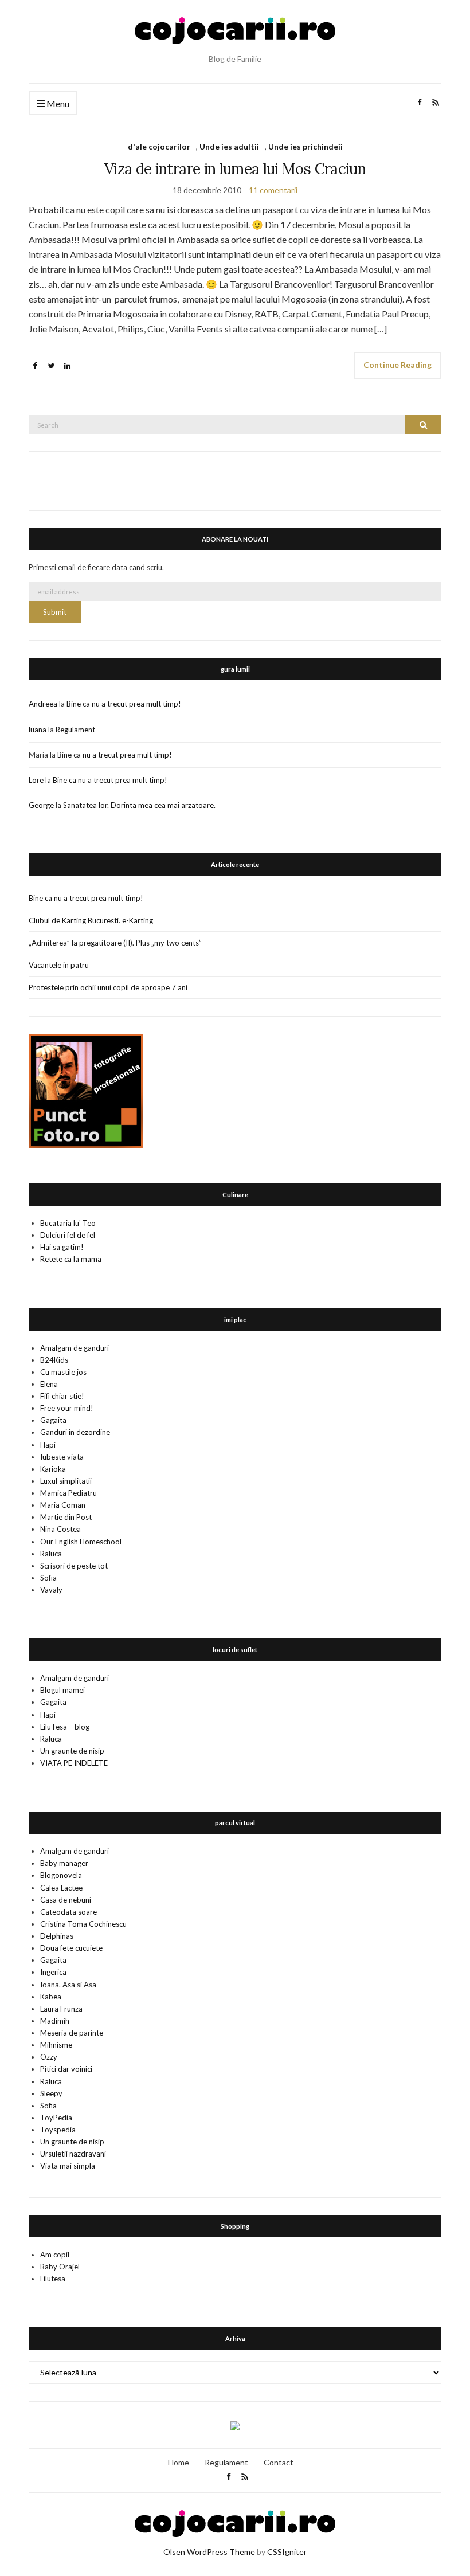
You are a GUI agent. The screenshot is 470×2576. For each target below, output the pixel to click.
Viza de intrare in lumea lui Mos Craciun (235, 169)
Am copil (55, 2255)
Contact (279, 2462)
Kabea (51, 1997)
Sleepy (51, 2093)
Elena (49, 1384)
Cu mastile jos (63, 1372)
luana (38, 730)
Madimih (55, 2021)
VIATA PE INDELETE (74, 1763)
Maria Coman (63, 1505)
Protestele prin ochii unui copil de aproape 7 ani (108, 987)
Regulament (75, 730)
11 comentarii (273, 190)
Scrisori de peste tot (74, 1566)
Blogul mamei (62, 1690)
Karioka (53, 1469)
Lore (36, 780)
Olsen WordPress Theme (209, 2552)
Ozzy (49, 2057)
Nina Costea (60, 1529)
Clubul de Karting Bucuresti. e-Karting (91, 920)
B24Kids (54, 1360)
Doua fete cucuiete (71, 1948)
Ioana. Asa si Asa (68, 1985)
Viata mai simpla (68, 2166)
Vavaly (51, 1590)
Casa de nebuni (66, 1900)
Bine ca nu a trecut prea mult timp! (124, 704)
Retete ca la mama (71, 1259)
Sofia (48, 1578)
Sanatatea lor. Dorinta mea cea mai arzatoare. (139, 805)
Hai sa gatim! (62, 1247)
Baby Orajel (60, 2267)
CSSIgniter (287, 2552)
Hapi (48, 1445)
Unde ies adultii (229, 146)
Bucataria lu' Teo (68, 1223)
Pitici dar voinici (66, 2069)
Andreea (43, 704)
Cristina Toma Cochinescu (83, 1924)
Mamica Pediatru (68, 1493)
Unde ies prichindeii (305, 146)
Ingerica (53, 1972)
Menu (57, 103)
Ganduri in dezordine (75, 1432)
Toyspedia (58, 2130)
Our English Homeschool (81, 1542)
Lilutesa (53, 2279)
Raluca (51, 1554)
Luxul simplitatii (66, 1481)
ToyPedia (56, 2118)
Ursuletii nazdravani (73, 2154)
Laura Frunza (61, 2009)
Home (179, 2462)
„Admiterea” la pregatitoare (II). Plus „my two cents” (115, 943)
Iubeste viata (62, 1457)
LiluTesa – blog (65, 1727)
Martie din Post (66, 1517)
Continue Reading (397, 365)
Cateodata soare (68, 1912)
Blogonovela (61, 1875)
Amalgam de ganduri (75, 1348)
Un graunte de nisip (72, 1751)
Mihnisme (56, 2045)
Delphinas (57, 1936)
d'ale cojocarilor (159, 146)
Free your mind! (67, 1408)
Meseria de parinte (72, 2033)
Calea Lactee (61, 1888)
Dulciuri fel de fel (68, 1235)
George (41, 805)
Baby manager (64, 1863)
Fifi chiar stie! (62, 1396)
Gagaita (53, 1420)
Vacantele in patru (59, 965)
